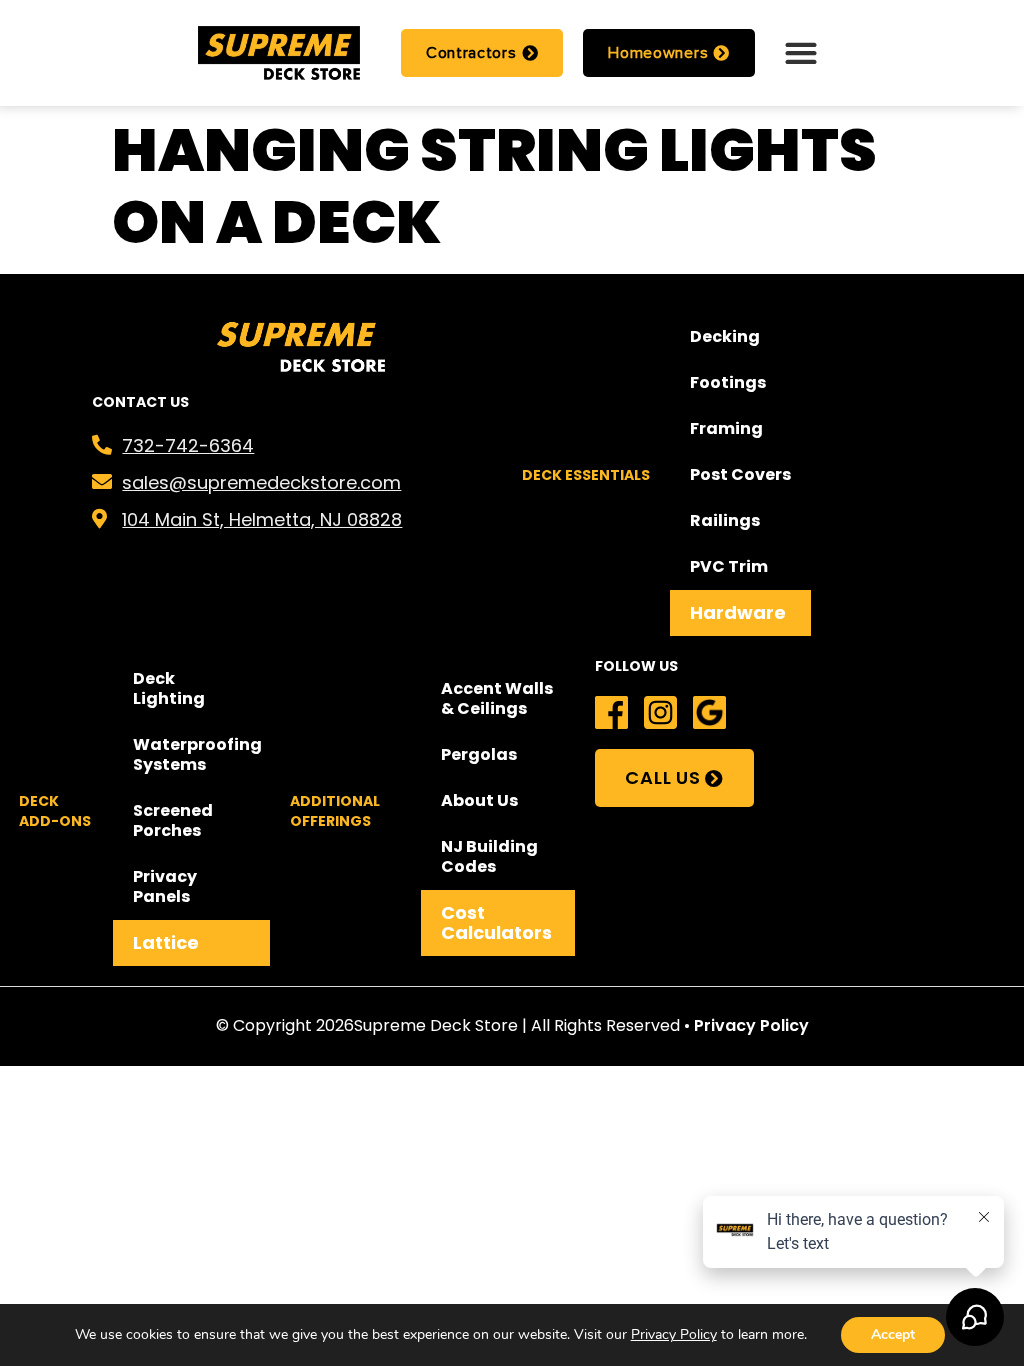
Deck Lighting (169, 688)
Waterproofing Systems (197, 754)
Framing (726, 428)
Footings (728, 382)
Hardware (738, 612)
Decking (725, 336)
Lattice (166, 942)
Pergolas (479, 754)
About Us (479, 800)
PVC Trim (729, 566)
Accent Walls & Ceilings (497, 698)
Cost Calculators (496, 922)
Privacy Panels (165, 886)
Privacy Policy (751, 1025)
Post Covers (740, 474)
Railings (725, 520)
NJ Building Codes (489, 856)
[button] (800, 52)
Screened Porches (173, 820)
